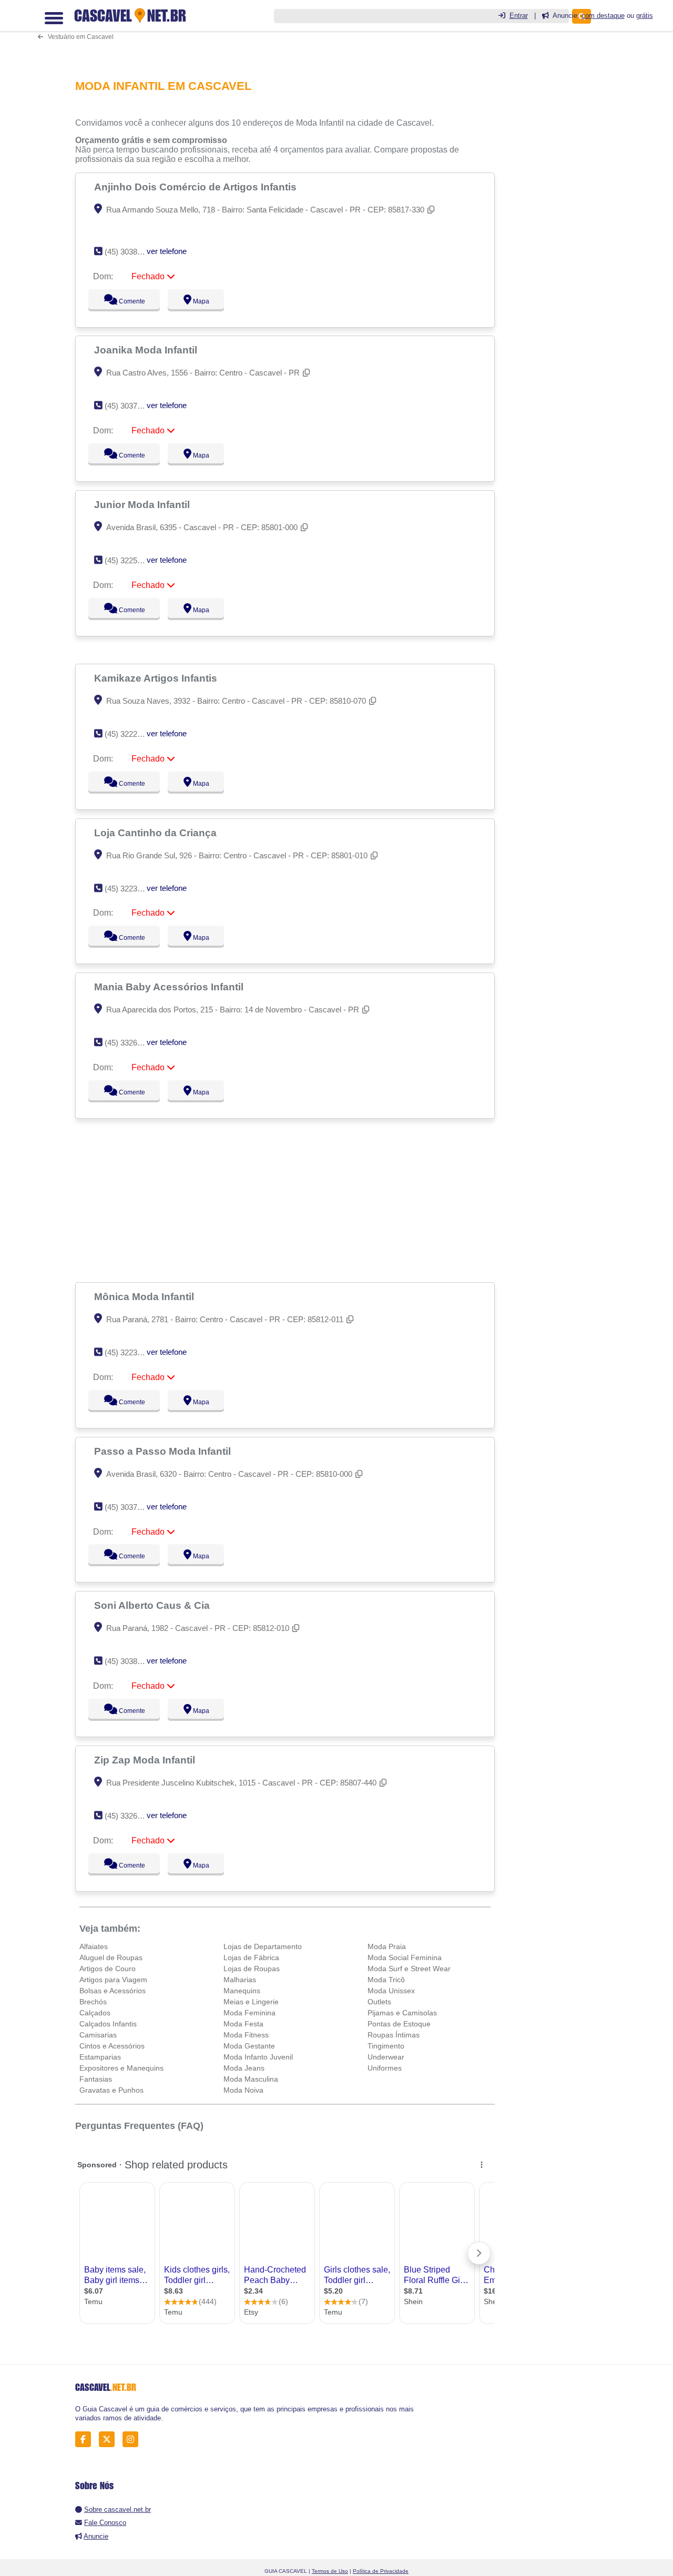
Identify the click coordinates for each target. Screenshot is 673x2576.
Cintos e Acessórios (112, 2046)
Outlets (379, 2002)
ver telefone (167, 251)
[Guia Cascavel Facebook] (86, 2439)
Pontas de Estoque (399, 2024)
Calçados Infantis (108, 2024)
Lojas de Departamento (263, 1946)
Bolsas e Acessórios (113, 1991)
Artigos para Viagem (113, 1980)
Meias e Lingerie (251, 2002)
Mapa (199, 301)
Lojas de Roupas (252, 1969)
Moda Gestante (249, 2046)
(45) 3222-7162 (131, 734)
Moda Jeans (244, 2068)
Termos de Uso (330, 2571)
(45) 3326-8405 (131, 1816)
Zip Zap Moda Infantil (146, 1760)
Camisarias (98, 2035)
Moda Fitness (246, 2035)
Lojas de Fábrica (251, 1958)
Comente (125, 301)
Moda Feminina (249, 2013)
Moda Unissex (391, 1991)
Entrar (519, 16)
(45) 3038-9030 (131, 252)
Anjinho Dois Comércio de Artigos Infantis (197, 187)
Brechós (93, 2002)
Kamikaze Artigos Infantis (157, 678)
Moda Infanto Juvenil (258, 2057)
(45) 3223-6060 (131, 1352)
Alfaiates (94, 1946)
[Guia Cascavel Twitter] (110, 2439)
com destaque (603, 16)
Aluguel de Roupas (111, 1958)
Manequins (242, 1991)
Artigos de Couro (108, 1969)
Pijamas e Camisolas (402, 2013)
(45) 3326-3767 (131, 1043)
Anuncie (96, 2536)
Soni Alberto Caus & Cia (153, 1605)
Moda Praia (387, 1946)
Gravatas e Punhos (111, 2090)
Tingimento (386, 2046)
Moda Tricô (386, 1980)
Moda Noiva (243, 2090)
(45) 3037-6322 (131, 406)
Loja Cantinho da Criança (157, 833)
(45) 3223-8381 (131, 889)
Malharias (240, 1980)
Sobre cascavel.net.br (118, 2509)
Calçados (95, 2013)
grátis (645, 16)
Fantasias (96, 2079)
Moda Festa (243, 2024)
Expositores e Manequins (121, 2068)
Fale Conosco (105, 2523)
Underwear (386, 2057)
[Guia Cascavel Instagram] (133, 2439)
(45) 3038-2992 (131, 1661)
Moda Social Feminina (405, 1958)
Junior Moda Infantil (143, 504)
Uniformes (385, 2068)
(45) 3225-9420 (131, 560)
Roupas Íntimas (394, 2035)
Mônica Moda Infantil (145, 1296)
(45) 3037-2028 (131, 1507)
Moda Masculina (251, 2079)
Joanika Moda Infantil (147, 350)
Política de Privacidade (381, 2571)
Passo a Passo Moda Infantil (164, 1451)
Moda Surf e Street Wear (409, 1969)
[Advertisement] (288, 1200)
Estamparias (100, 2057)
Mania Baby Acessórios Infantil (170, 987)
